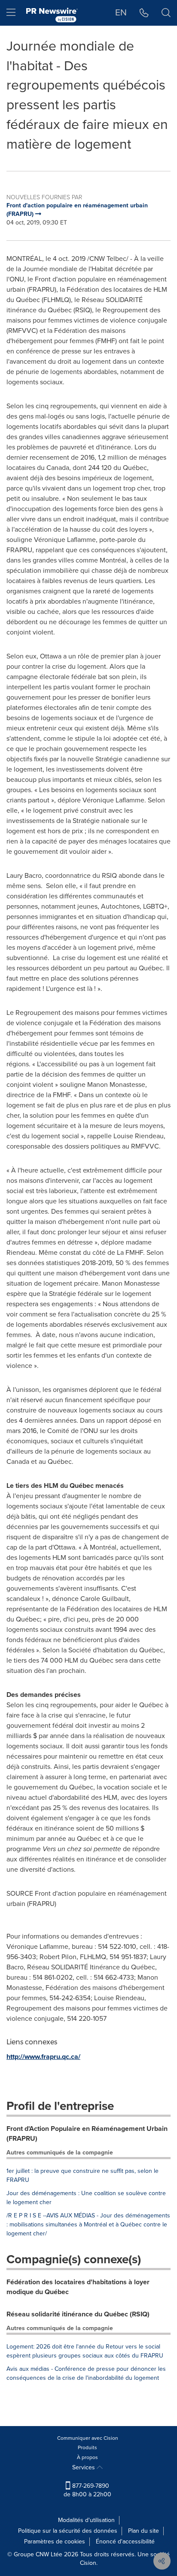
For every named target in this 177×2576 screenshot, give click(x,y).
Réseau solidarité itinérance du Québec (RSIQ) (78, 2314)
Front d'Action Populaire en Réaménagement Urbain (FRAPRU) (87, 2133)
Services (84, 2467)
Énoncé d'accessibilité (125, 2542)
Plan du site (143, 2531)
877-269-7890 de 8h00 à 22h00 (87, 2490)
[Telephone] (144, 13)
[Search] (166, 13)
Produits (87, 2447)
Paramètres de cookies (55, 2542)
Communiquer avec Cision (88, 2438)
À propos (87, 2457)
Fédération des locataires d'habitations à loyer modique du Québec (78, 2287)
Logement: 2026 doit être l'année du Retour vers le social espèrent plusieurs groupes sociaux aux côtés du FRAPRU (85, 2351)
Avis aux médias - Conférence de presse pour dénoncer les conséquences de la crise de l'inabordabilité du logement (86, 2373)
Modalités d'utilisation (86, 2520)
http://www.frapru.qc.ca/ (43, 2057)
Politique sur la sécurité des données (68, 2531)
